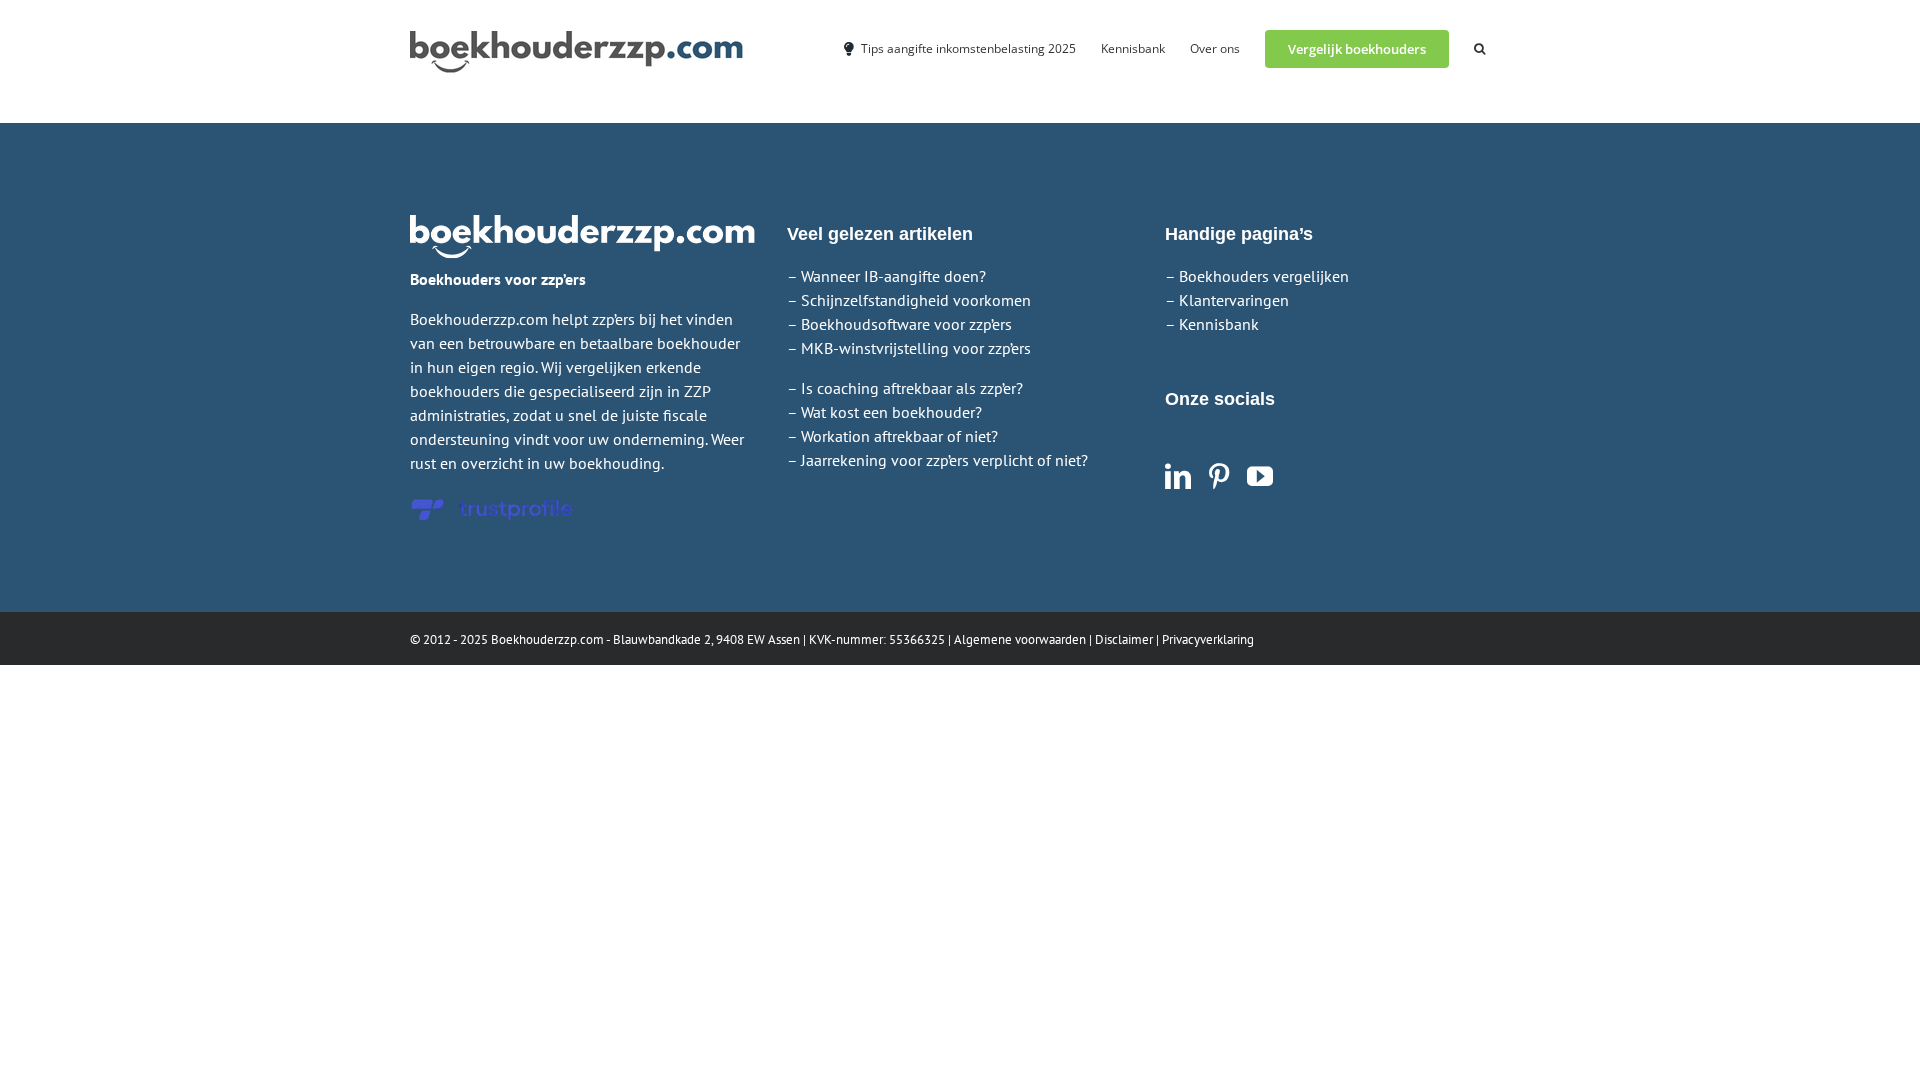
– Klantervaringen (1227, 300)
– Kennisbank (1212, 324)
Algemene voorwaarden (1020, 639)
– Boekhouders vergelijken (1257, 276)
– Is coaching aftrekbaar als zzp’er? (905, 388)
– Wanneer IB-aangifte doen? (886, 276)
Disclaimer (1124, 639)
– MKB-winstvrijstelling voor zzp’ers (909, 348)
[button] (1479, 47)
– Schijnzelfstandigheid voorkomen (909, 300)
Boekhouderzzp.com (547, 639)
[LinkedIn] (1178, 476)
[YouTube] (1260, 476)
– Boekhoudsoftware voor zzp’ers (899, 324)
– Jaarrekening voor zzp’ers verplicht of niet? (937, 460)
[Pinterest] (1219, 476)
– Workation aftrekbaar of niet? (892, 436)
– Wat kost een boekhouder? (884, 412)
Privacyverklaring (1208, 639)
